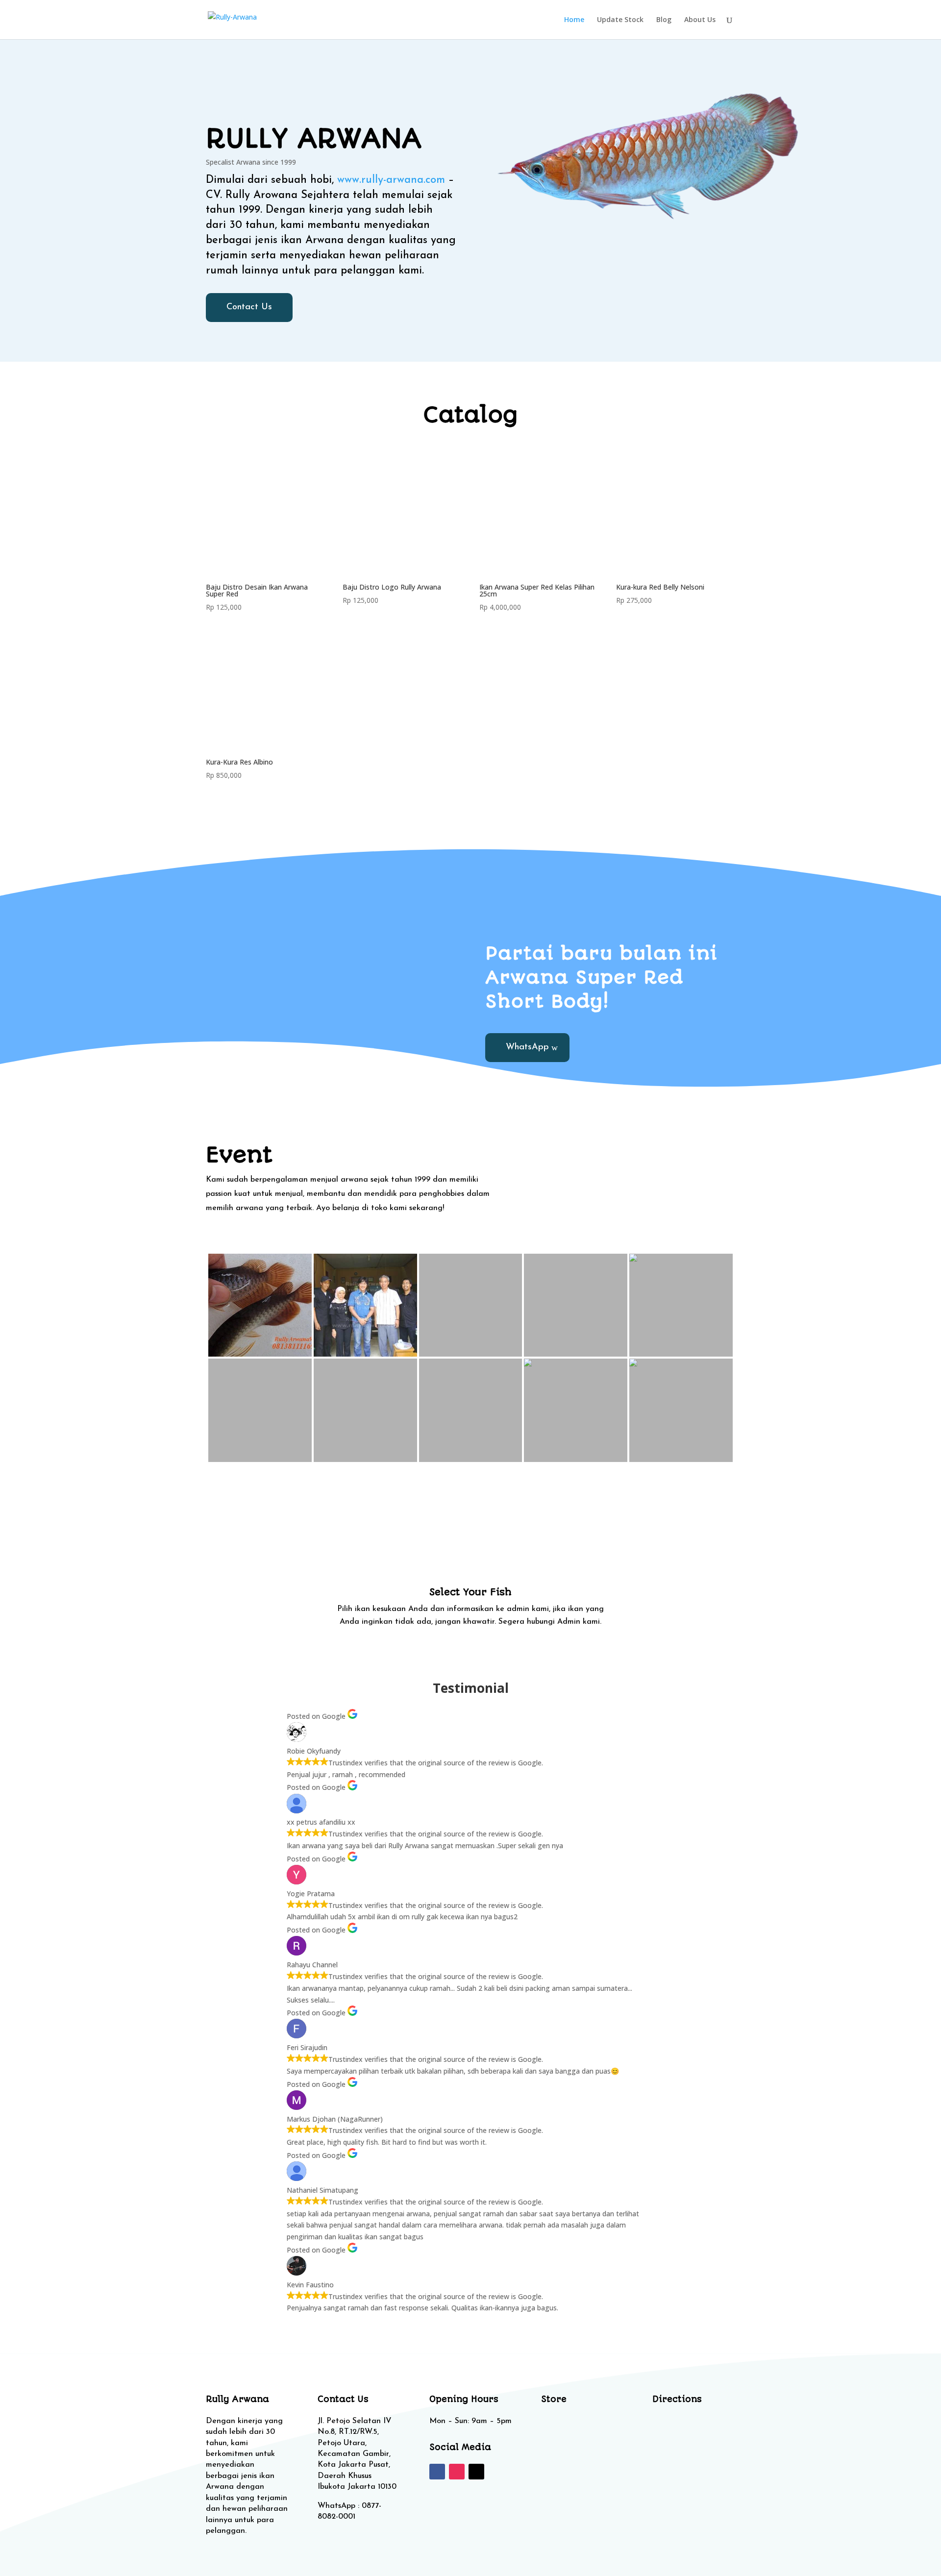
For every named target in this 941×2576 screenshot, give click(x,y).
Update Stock (620, 20)
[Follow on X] (476, 2472)
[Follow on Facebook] (437, 2472)
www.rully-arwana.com (391, 180)
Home (574, 20)
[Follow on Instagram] (457, 2472)
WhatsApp (527, 1047)
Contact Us (249, 307)
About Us (700, 20)
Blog (664, 20)
